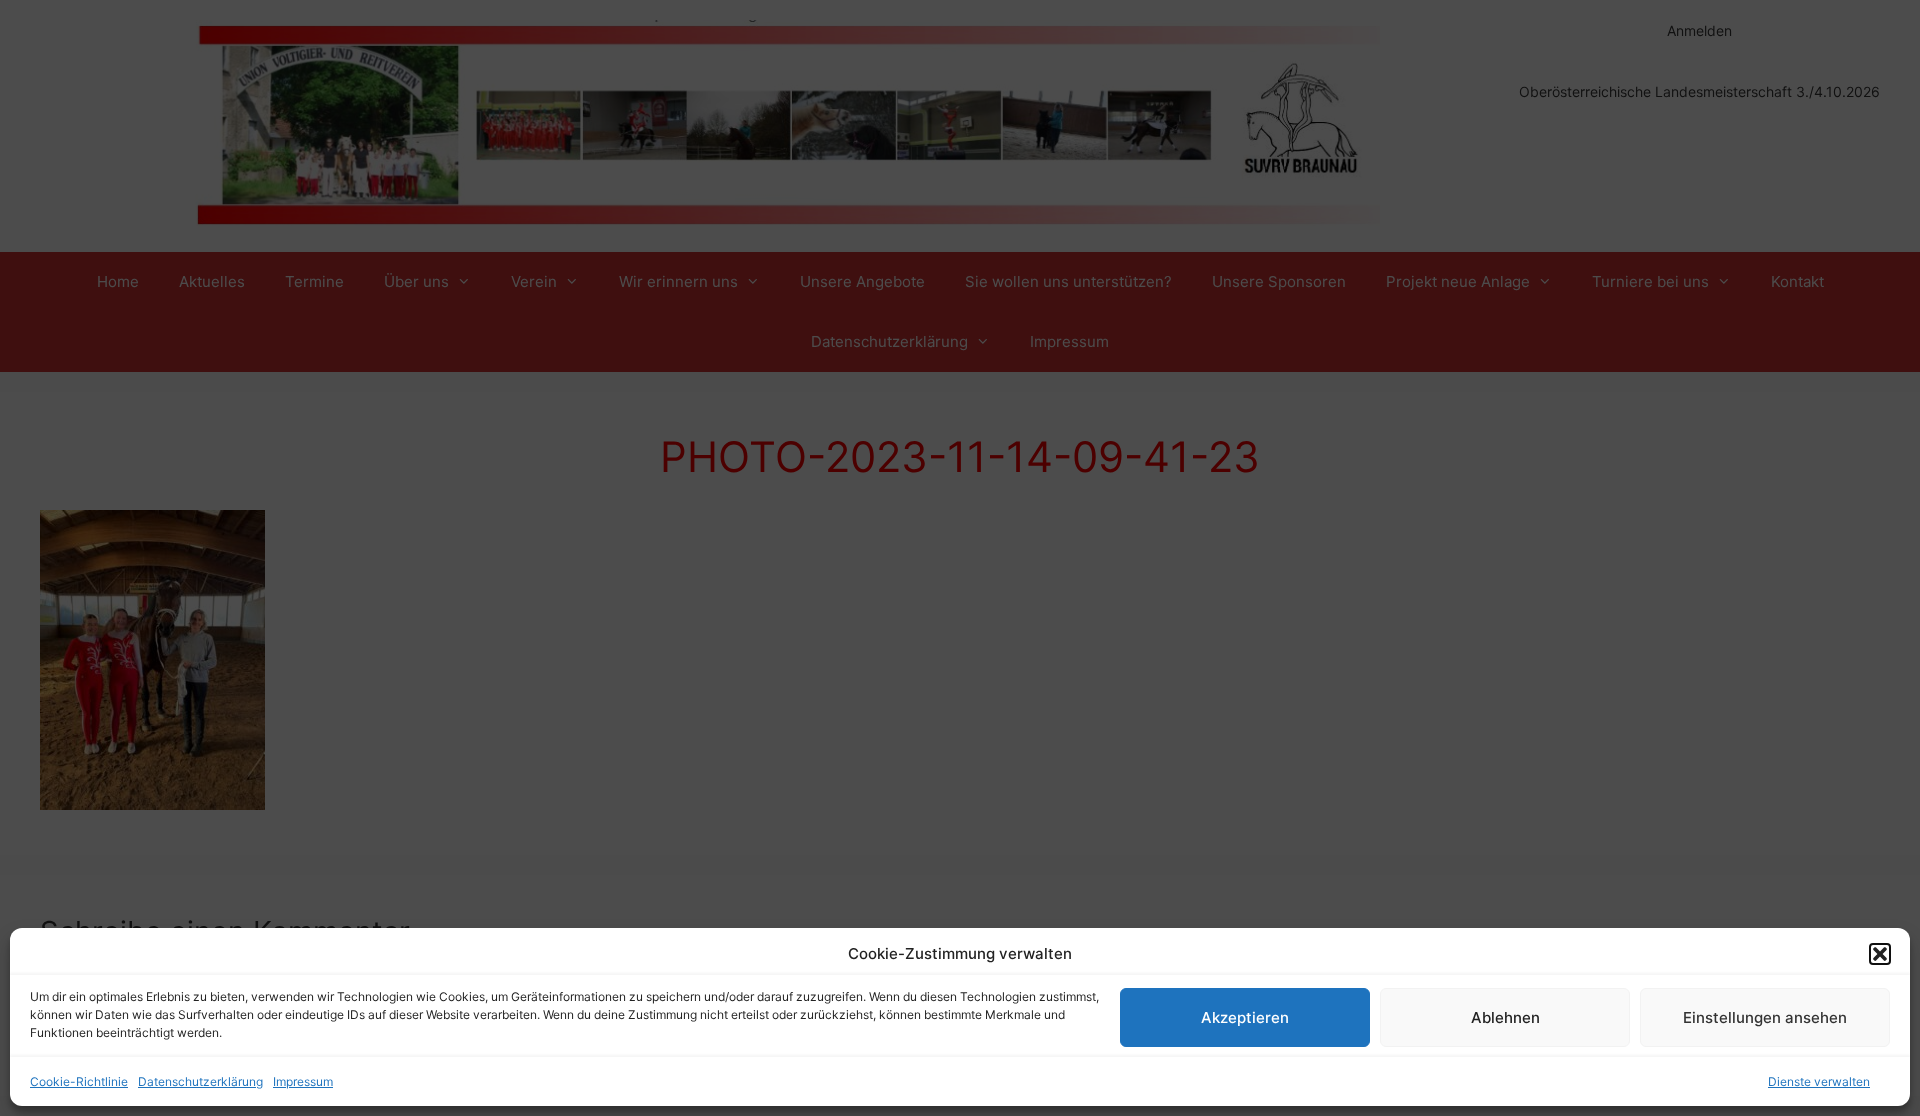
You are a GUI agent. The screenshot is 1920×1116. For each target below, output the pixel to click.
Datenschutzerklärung (200, 1081)
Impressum (303, 1081)
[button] (1880, 954)
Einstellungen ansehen (1765, 1017)
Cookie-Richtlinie (79, 1081)
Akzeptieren (1245, 1017)
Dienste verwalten (1819, 1081)
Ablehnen (1505, 1017)
